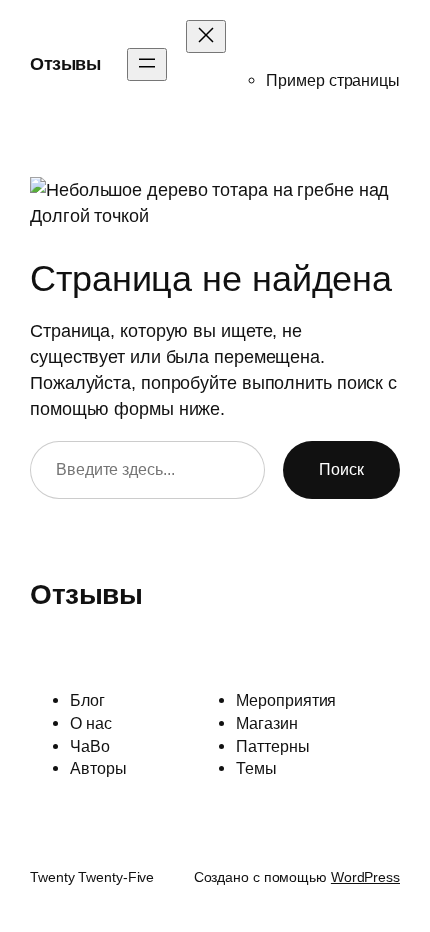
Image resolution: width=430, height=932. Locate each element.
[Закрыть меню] (206, 36)
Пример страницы (333, 80)
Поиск (341, 469)
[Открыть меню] (147, 64)
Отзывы (65, 63)
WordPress (365, 877)
